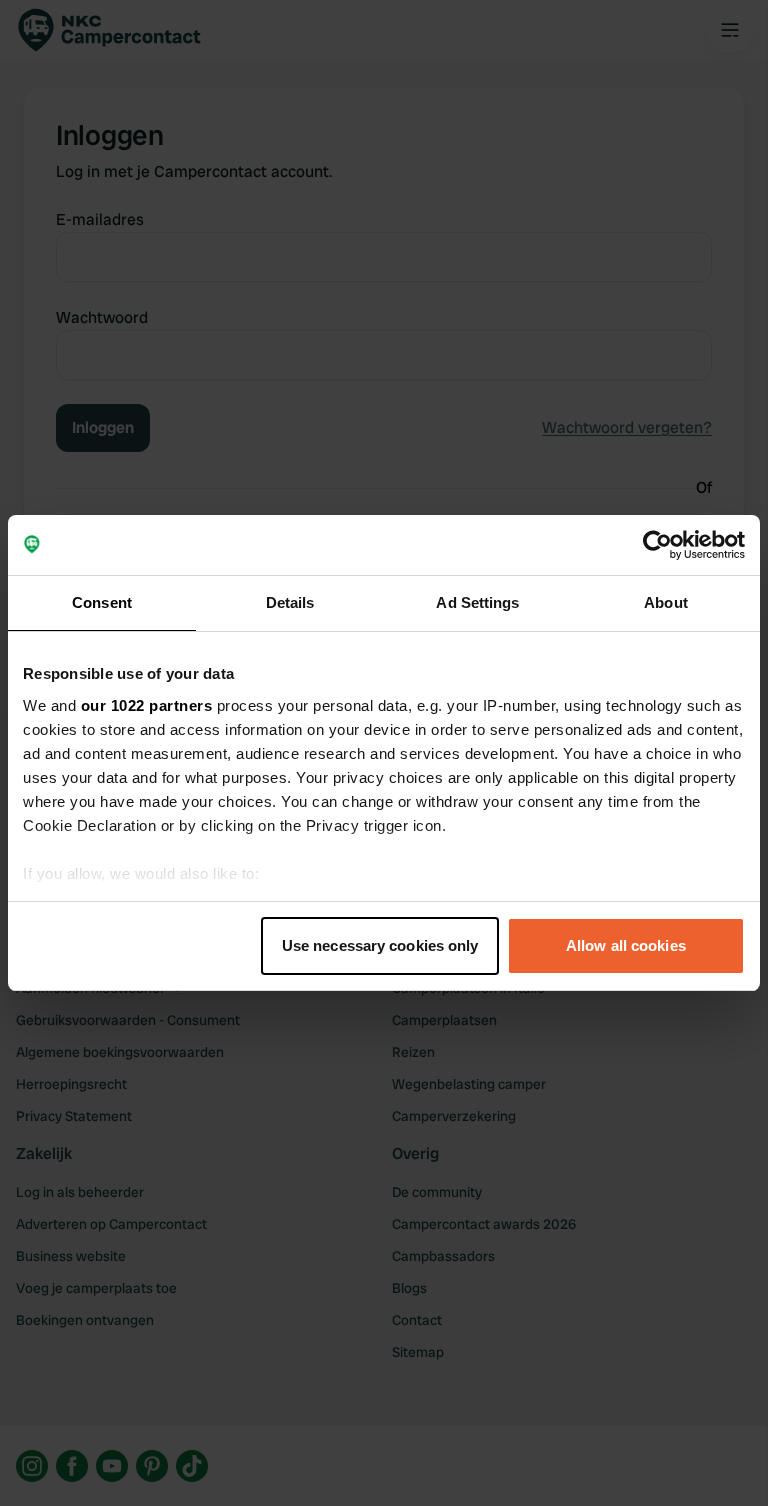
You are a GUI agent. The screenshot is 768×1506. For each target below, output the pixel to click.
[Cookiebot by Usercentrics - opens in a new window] (657, 545)
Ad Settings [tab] (477, 602)
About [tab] (666, 602)
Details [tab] (290, 602)
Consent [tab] (102, 602)
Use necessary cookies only (380, 945)
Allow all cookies (626, 945)
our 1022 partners (147, 705)
